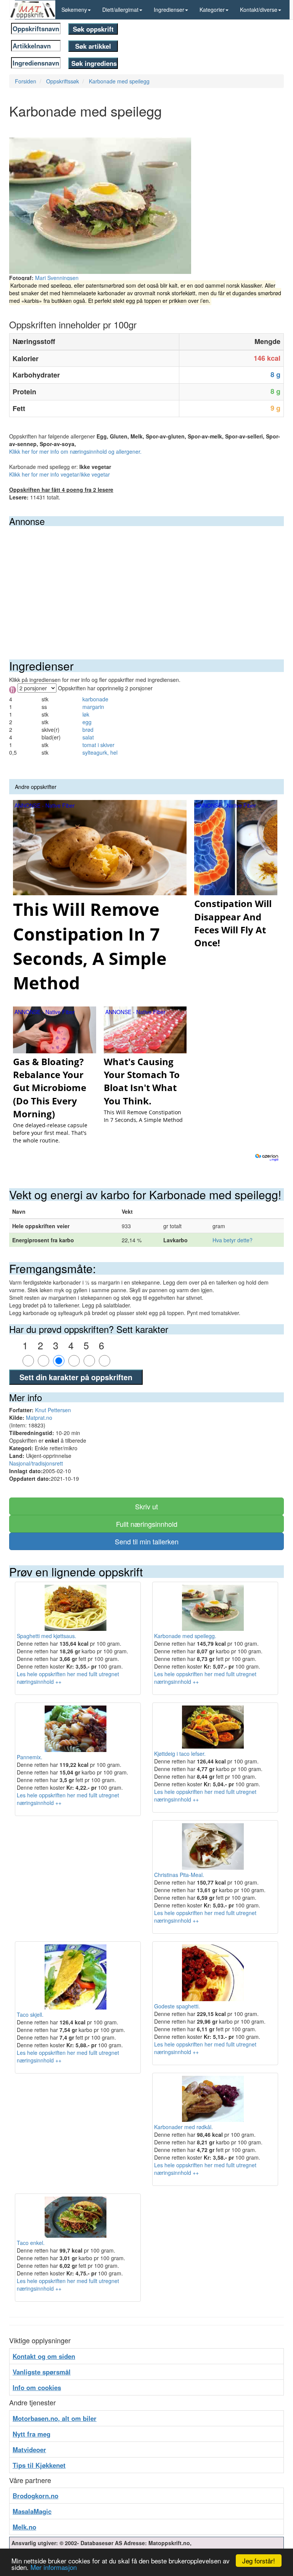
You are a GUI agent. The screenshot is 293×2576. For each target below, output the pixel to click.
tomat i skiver (98, 745)
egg (87, 722)
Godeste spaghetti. (177, 2006)
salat (88, 737)
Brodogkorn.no (35, 2496)
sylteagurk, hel (100, 752)
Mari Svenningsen (57, 278)
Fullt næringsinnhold (147, 1524)
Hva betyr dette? (233, 1240)
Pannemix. (30, 1757)
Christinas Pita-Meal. (179, 1875)
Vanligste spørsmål (42, 2372)
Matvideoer (29, 2450)
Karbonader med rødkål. (184, 2127)
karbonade (95, 699)
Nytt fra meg (31, 2434)
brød (88, 730)
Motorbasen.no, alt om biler (55, 2418)
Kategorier (212, 10)
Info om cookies (37, 2387)
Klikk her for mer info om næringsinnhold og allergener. (75, 451)
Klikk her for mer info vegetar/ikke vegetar (60, 474)
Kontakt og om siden (44, 2356)
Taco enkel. (31, 2243)
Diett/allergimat (120, 10)
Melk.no (24, 2527)
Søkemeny (74, 10)
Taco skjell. (30, 2014)
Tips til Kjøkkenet (39, 2465)
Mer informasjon (54, 2567)
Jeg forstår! (259, 2561)
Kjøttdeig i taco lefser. (180, 1754)
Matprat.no (39, 1418)
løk (86, 714)
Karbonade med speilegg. (185, 1636)
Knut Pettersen (53, 1410)
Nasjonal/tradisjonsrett (36, 1463)
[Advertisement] (146, 583)
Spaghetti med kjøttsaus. (47, 1636)
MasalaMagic (32, 2511)
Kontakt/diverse (259, 10)
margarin (93, 707)
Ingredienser (169, 10)
